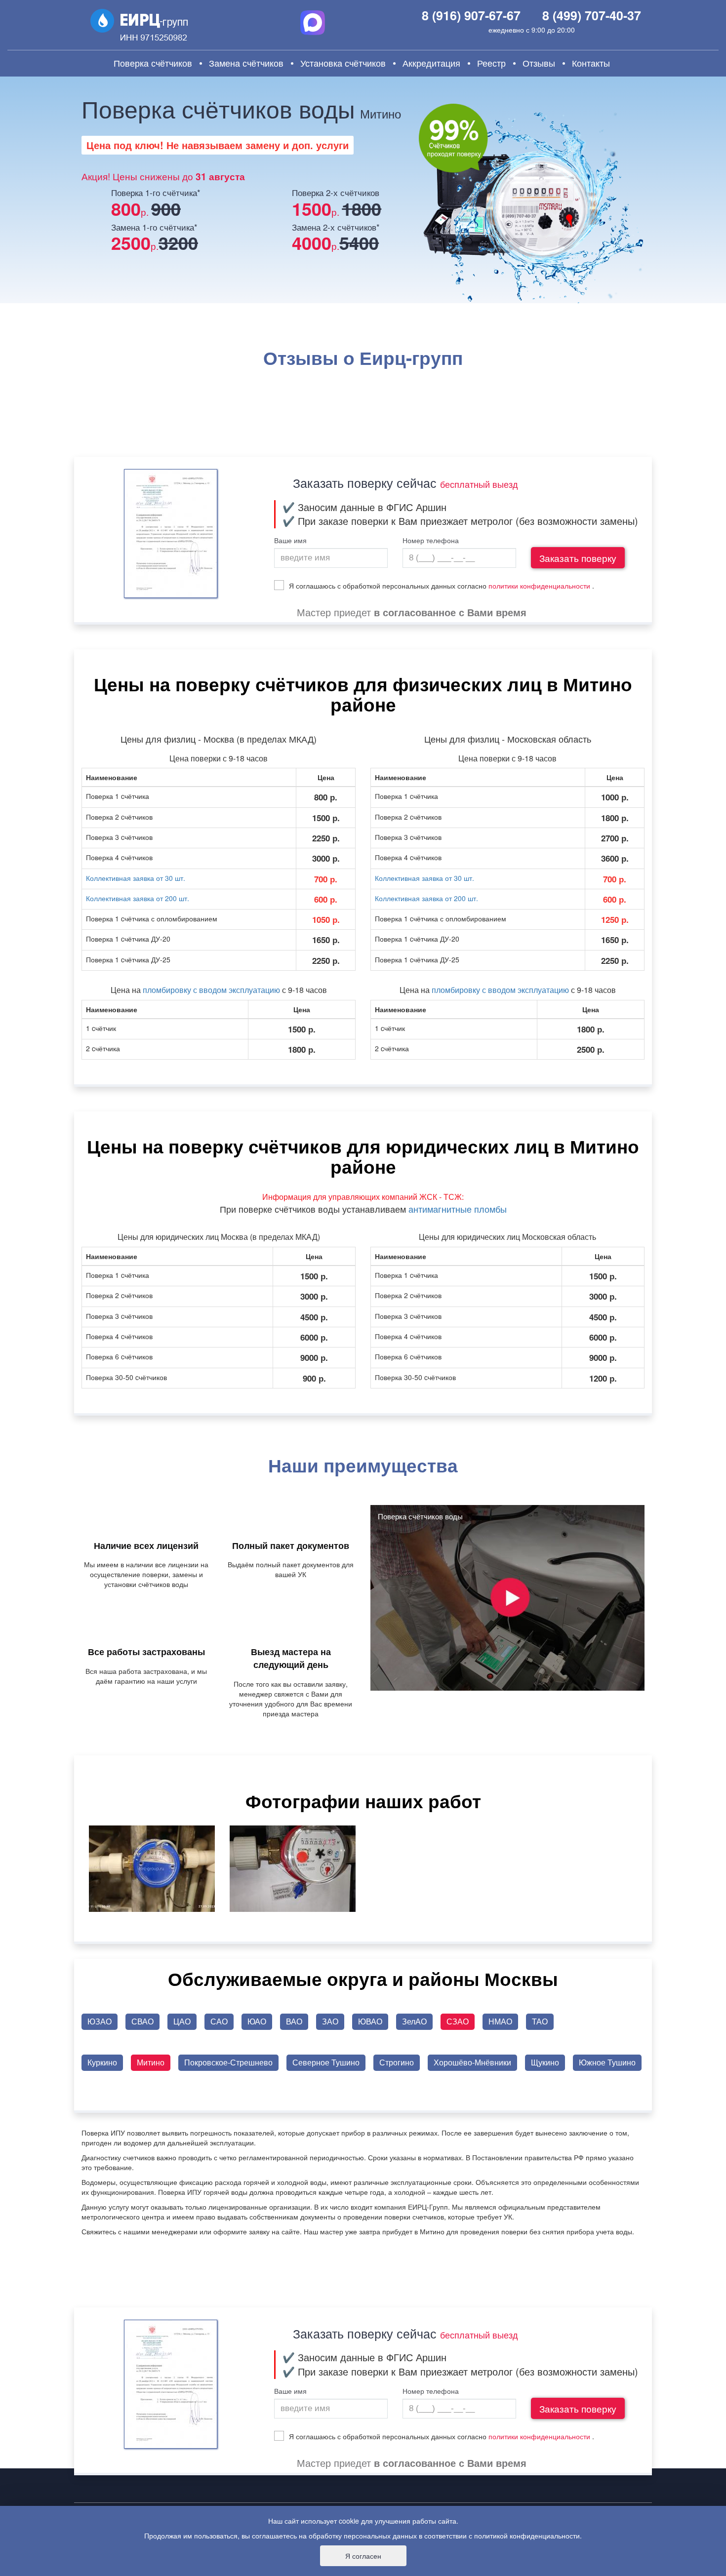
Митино (151, 2062)
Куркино (102, 2062)
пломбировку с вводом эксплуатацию (211, 990)
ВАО (294, 2021)
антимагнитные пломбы (458, 1209)
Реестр (491, 63)
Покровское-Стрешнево (228, 2062)
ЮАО (257, 2021)
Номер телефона (431, 541)
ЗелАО (414, 2021)
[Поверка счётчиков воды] (507, 1597)
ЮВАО (370, 2021)
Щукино (545, 2062)
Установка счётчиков (343, 63)
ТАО (540, 2021)
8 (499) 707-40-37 (592, 15)
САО (219, 2021)
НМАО (500, 2021)
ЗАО (330, 2021)
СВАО (142, 2021)
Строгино (397, 2062)
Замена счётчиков (246, 63)
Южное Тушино (607, 2062)
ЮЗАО (100, 2021)
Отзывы (539, 63)
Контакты (591, 63)
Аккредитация (431, 63)
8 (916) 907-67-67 (471, 15)
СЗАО (458, 2021)
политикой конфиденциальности (527, 2536)
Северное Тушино (326, 2062)
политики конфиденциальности (539, 586)
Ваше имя (290, 541)
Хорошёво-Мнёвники (472, 2062)
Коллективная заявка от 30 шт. (136, 878)
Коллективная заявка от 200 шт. (138, 898)
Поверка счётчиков (153, 63)
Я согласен (363, 2556)
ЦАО (182, 2021)
